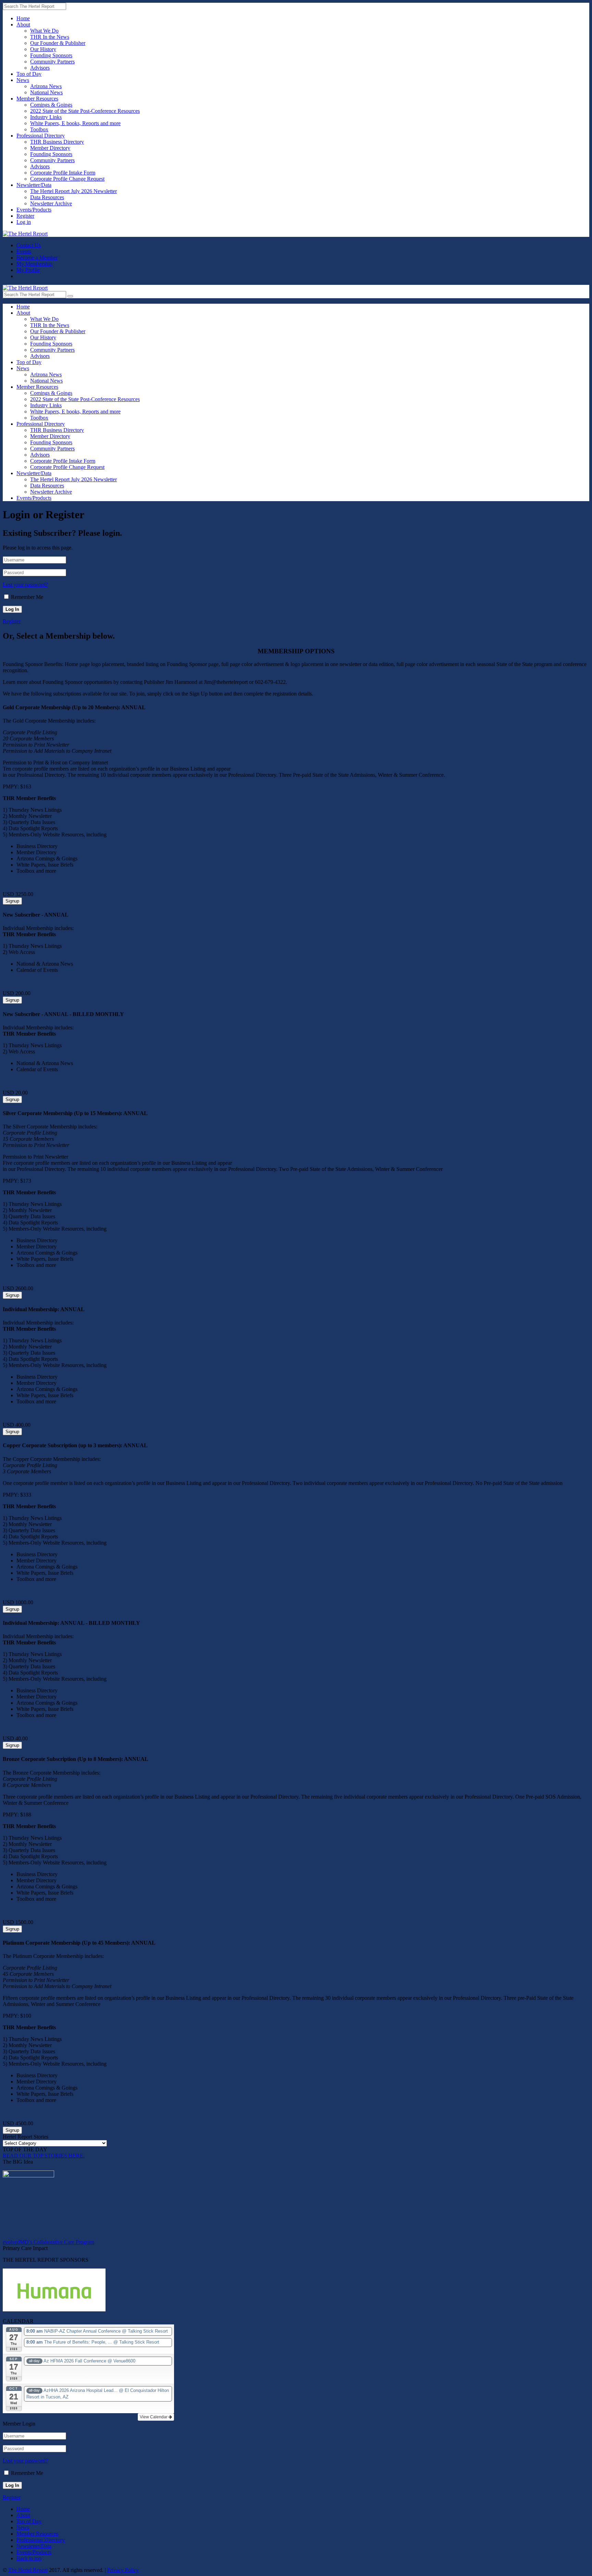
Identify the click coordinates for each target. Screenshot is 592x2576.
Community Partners (52, 62)
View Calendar (154, 2417)
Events (24, 251)
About (23, 25)
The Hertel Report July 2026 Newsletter (73, 191)
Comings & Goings (51, 105)
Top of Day (29, 74)
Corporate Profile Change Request (67, 179)
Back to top (29, 2558)
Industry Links (46, 117)
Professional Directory (41, 136)
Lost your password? (25, 585)
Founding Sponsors (51, 55)
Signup (12, 901)
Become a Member (37, 258)
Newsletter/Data (34, 185)
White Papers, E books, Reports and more (75, 123)
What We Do (44, 31)
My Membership (34, 264)
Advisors (40, 68)
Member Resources (37, 99)
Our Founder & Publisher (58, 43)
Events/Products (34, 210)
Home (23, 18)
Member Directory (50, 148)
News (23, 80)
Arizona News (46, 86)
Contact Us (29, 245)
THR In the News (50, 37)
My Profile (28, 270)
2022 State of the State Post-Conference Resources (85, 111)
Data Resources (47, 197)
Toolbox (39, 129)
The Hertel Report (28, 2570)
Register (25, 216)
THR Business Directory (57, 142)
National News (46, 92)
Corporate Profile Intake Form (63, 173)
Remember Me (27, 597)
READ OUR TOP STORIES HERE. (44, 2156)
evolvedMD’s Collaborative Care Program (48, 2242)
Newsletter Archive (51, 203)
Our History (43, 49)
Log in (24, 222)
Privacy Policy (123, 2570)
